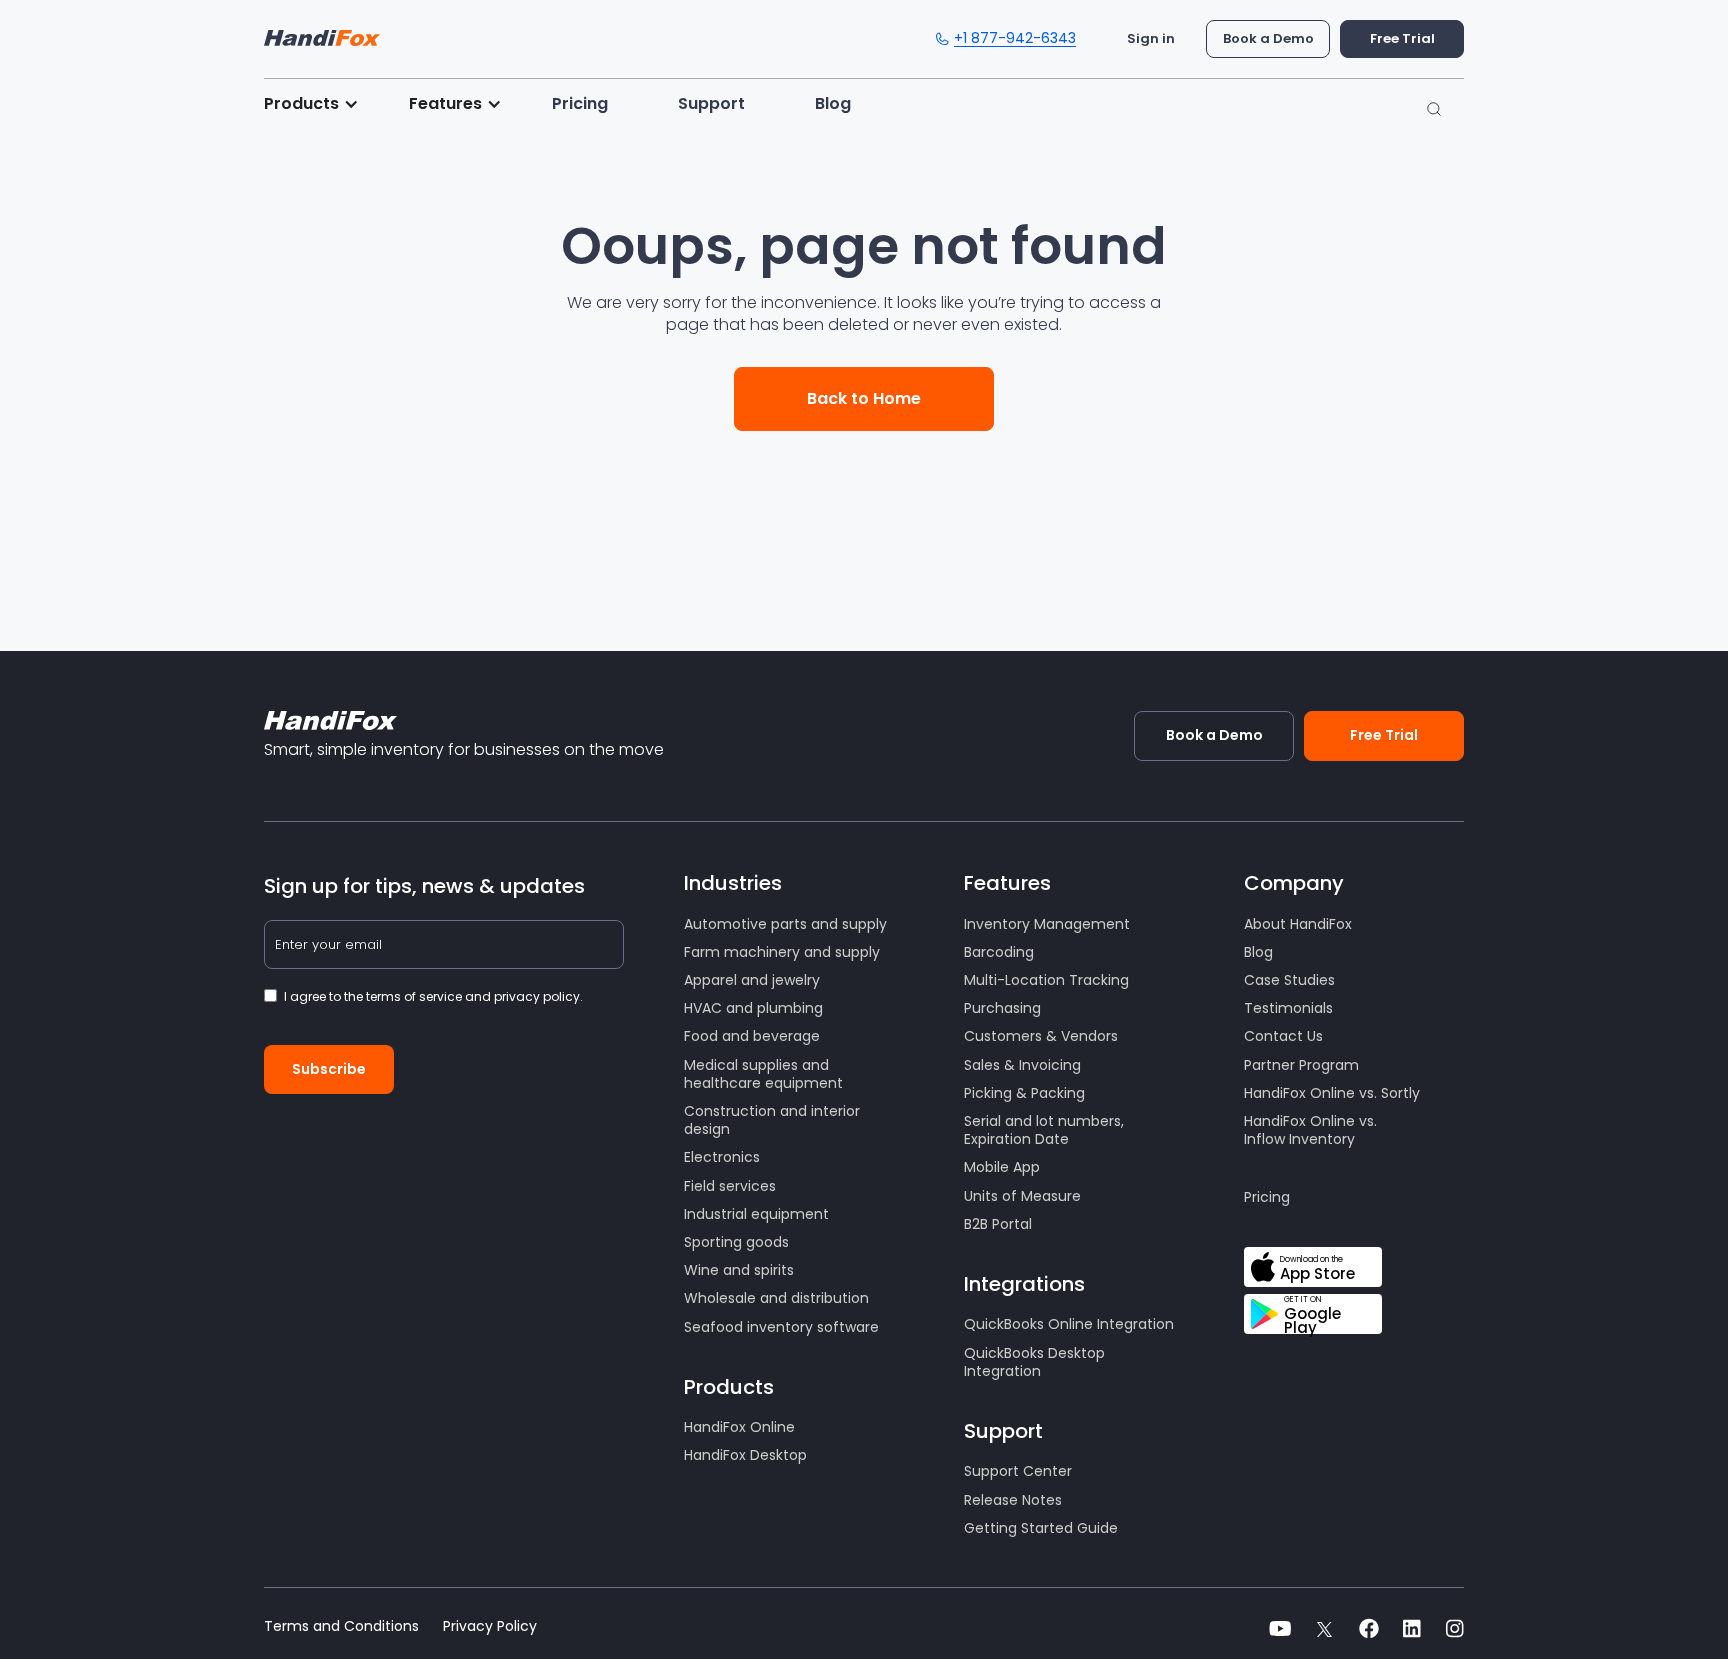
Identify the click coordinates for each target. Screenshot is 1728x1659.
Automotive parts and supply (785, 924)
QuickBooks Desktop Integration (1034, 1362)
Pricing (580, 103)
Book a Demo (1268, 38)
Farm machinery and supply (782, 952)
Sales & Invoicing (1022, 1065)
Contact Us (1283, 1036)
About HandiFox (1298, 924)
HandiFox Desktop (745, 1455)
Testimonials (1288, 1008)
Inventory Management (1047, 924)
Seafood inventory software (781, 1327)
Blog (833, 103)
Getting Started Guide (1041, 1528)
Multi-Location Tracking (1046, 980)
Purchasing (1002, 1008)
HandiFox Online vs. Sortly (1332, 1093)
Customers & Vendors (1041, 1036)
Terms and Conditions (341, 1626)
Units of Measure (1022, 1196)
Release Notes (1013, 1500)
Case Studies (1289, 980)
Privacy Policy (490, 1626)
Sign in (1151, 38)
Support (711, 103)
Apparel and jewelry (752, 980)
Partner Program (1301, 1065)
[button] (321, 104)
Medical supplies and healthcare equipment (763, 1074)
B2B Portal (998, 1224)
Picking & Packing (1024, 1093)
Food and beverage (752, 1036)
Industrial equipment (756, 1214)
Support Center (1018, 1471)
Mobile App (1002, 1167)
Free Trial (1402, 38)
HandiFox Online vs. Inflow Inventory (1310, 1130)
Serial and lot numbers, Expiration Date (1044, 1130)
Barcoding (999, 952)
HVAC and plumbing (753, 1008)
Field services (730, 1186)
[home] (322, 33)
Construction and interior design (772, 1120)
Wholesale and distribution (776, 1298)
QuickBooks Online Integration (1069, 1324)
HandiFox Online (739, 1427)
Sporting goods (736, 1242)
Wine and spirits (739, 1270)
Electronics (722, 1157)
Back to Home (864, 398)
